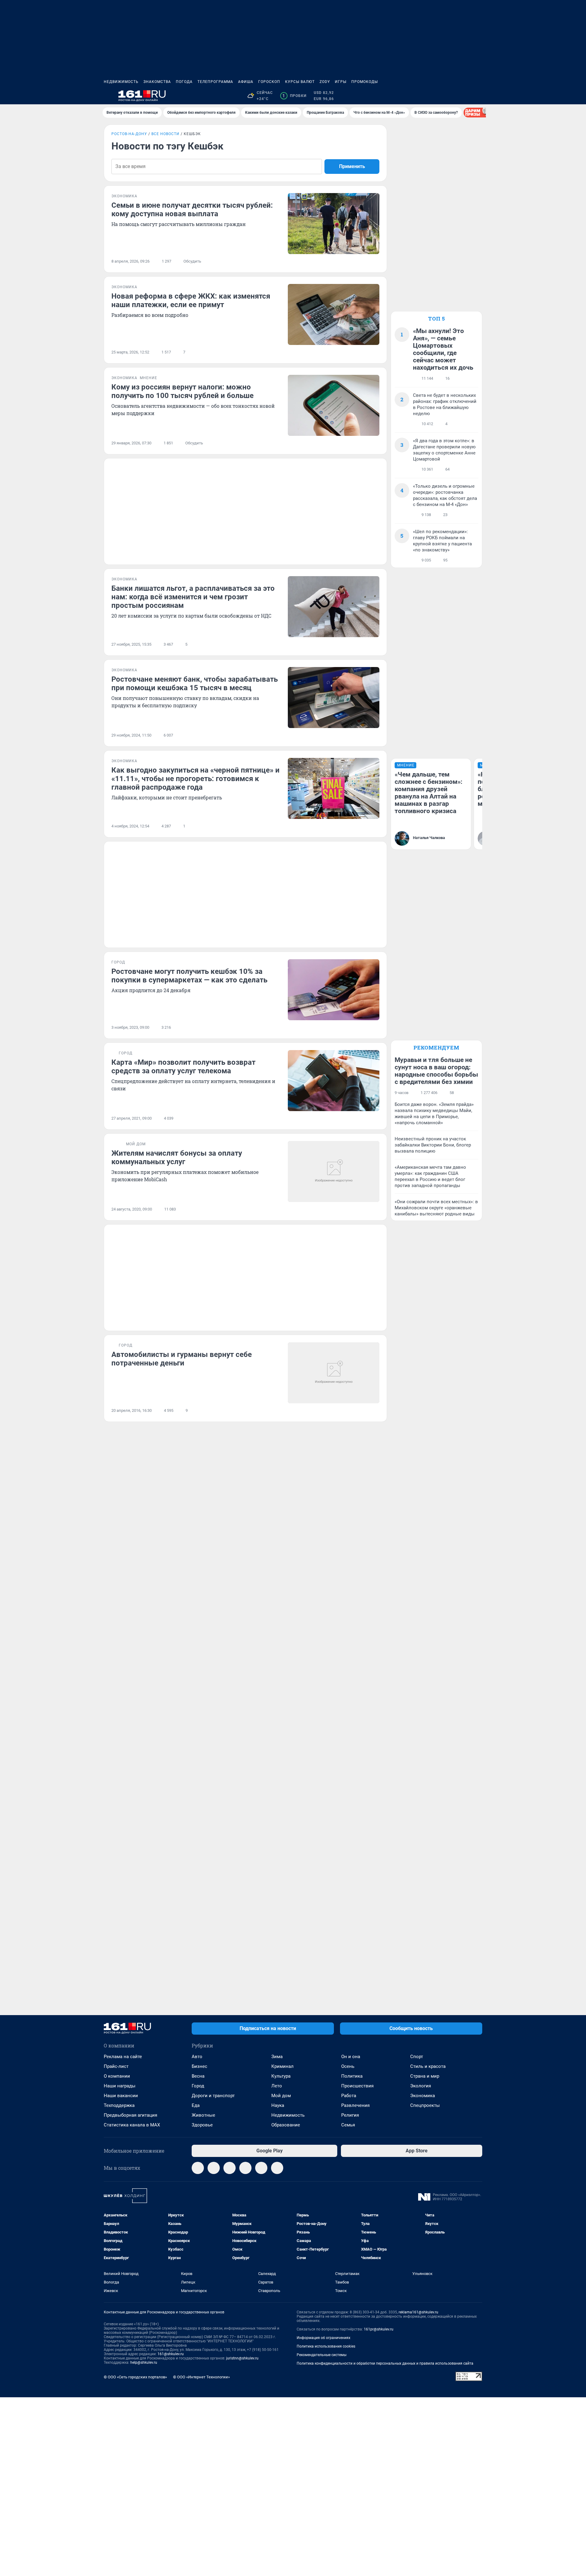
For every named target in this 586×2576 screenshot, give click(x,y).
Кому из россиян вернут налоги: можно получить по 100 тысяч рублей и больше (183, 391)
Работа (349, 2096)
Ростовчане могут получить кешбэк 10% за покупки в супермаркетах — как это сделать (189, 976)
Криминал (282, 2066)
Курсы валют (300, 82)
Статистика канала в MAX (132, 2125)
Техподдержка (119, 2105)
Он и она (351, 2057)
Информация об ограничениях (324, 2338)
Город (198, 2086)
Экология (421, 2086)
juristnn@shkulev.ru (242, 2358)
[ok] (230, 2168)
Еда (196, 2105)
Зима (277, 2057)
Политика (352, 2076)
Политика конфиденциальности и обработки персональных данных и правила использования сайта (385, 2363)
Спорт (417, 2057)
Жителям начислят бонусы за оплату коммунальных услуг (177, 1157)
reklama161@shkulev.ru (418, 2312)
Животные (203, 2115)
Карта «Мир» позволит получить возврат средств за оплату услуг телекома (183, 1067)
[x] (261, 2168)
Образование (286, 2125)
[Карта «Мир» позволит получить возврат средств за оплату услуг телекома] (334, 1081)
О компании (117, 2076)
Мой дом (281, 2096)
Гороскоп (269, 82)
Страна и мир (425, 2076)
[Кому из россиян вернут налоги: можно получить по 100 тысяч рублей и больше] (334, 405)
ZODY (325, 82)
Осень (348, 2066)
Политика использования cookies (326, 2346)
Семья (348, 2125)
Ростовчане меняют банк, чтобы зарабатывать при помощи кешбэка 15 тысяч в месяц (195, 683)
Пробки (294, 96)
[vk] (214, 2168)
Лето (277, 2086)
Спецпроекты (425, 2105)
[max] (245, 2168)
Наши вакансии (121, 2096)
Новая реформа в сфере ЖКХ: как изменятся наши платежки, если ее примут (191, 300)
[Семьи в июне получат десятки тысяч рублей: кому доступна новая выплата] (334, 224)
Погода (184, 82)
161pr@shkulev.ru (379, 2329)
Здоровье (202, 2125)
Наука (278, 2105)
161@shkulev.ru (171, 2354)
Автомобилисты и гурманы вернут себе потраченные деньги (182, 1359)
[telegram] (198, 2168)
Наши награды (120, 2086)
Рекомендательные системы (322, 2355)
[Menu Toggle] (107, 96)
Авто (197, 2057)
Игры (341, 82)
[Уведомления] (464, 96)
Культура (281, 2076)
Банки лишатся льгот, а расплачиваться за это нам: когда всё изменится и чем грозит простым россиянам (193, 597)
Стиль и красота (428, 2066)
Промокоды (365, 82)
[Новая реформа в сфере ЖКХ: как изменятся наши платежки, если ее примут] (334, 314)
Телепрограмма (215, 82)
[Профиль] (479, 96)
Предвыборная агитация (130, 2115)
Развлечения (355, 2105)
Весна (198, 2076)
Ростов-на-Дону (129, 134)
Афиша (246, 82)
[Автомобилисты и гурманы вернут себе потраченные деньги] (334, 1373)
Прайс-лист (116, 2066)
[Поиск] (449, 96)
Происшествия (357, 2086)
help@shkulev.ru (144, 2363)
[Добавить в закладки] (376, 261)
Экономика (423, 2096)
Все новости (165, 134)
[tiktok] (277, 2168)
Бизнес (199, 2066)
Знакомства (157, 82)
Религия (350, 2115)
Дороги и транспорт (213, 2096)
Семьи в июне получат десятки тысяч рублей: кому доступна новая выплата (192, 210)
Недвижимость (121, 82)
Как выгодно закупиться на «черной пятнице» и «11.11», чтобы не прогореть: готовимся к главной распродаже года (195, 779)
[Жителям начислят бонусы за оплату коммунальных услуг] (334, 1171)
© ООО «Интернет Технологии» (201, 2377)
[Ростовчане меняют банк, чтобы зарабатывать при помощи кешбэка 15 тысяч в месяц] (334, 698)
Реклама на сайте (123, 2057)
